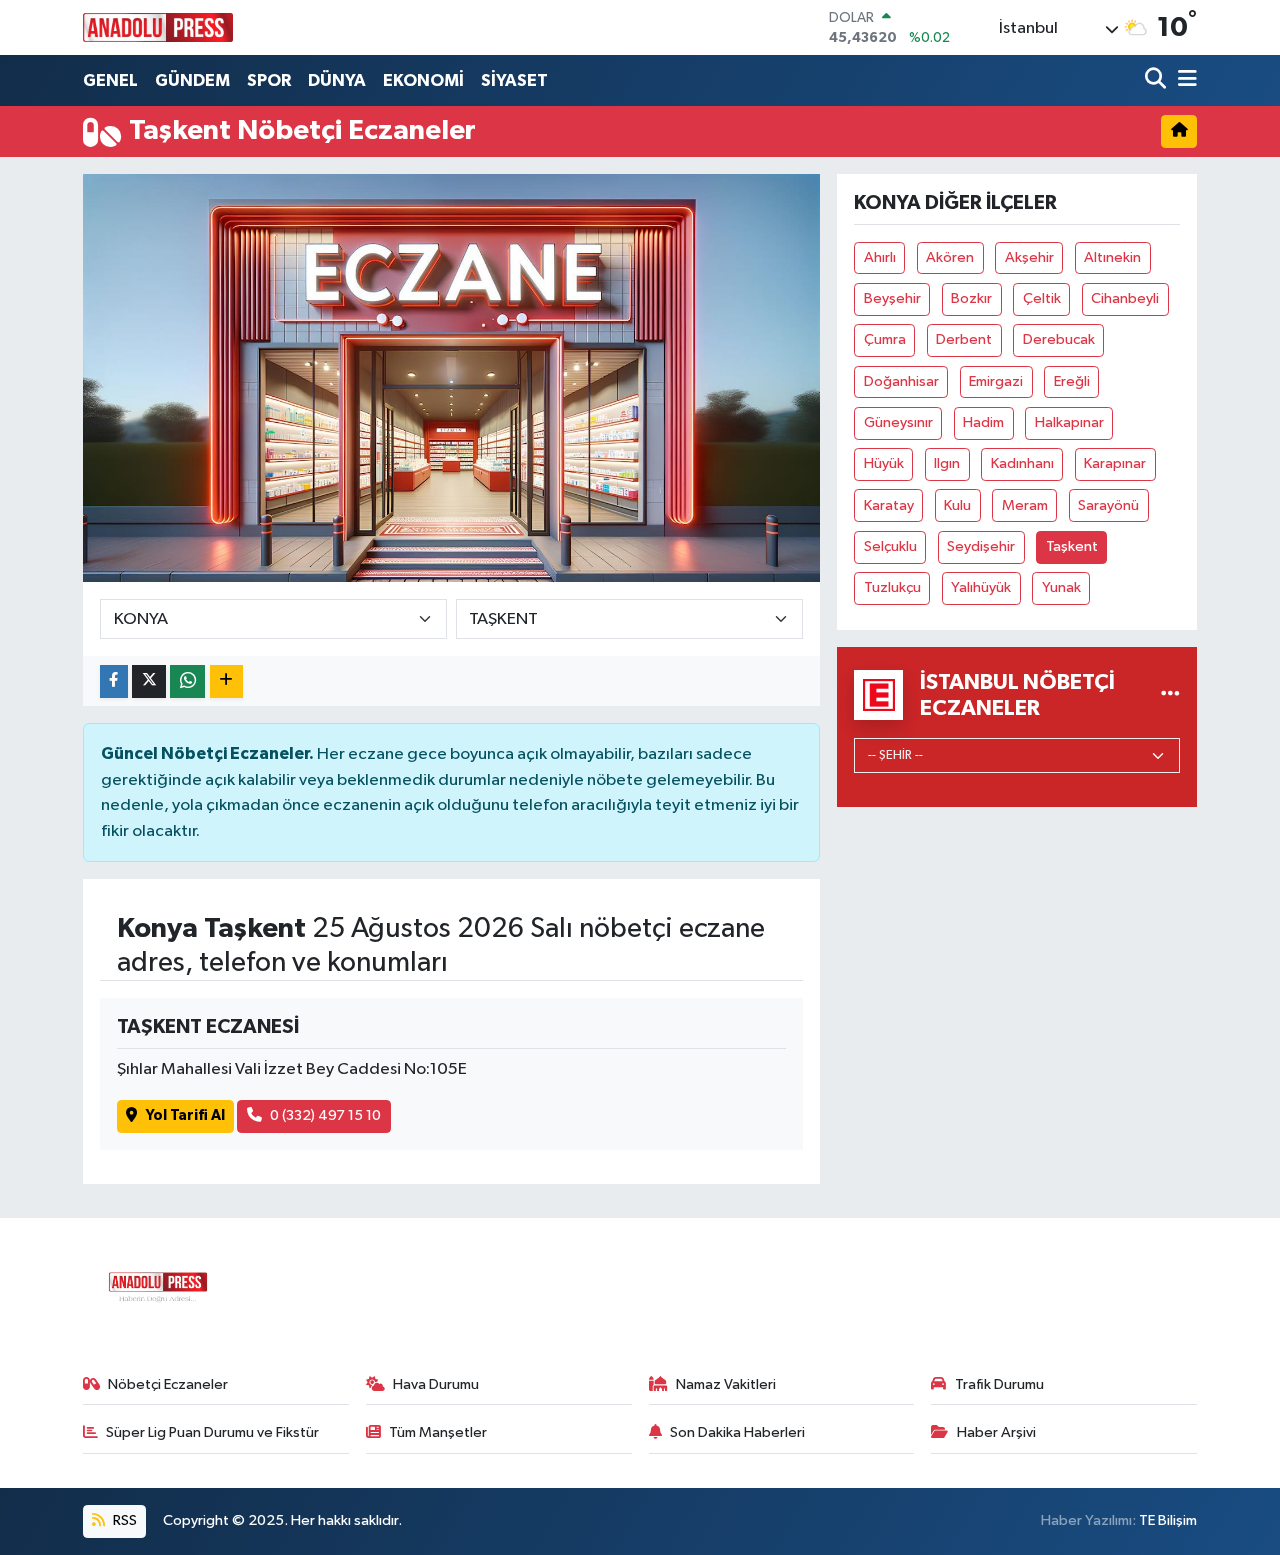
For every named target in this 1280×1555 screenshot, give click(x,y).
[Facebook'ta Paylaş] (114, 681)
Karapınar (1115, 463)
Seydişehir (981, 546)
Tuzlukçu (892, 587)
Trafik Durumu (999, 1384)
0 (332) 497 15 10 (325, 1115)
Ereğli (1072, 381)
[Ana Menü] (1184, 80)
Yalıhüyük (981, 587)
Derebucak (1059, 339)
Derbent (964, 339)
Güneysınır (898, 422)
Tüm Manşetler (438, 1432)
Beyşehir (892, 298)
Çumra (885, 339)
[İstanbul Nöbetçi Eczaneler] (1170, 694)
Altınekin (1112, 257)
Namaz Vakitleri (726, 1384)
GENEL (110, 80)
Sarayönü (1108, 505)
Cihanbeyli (1125, 298)
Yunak (1061, 587)
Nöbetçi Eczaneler (168, 1384)
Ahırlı (880, 257)
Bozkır (971, 298)
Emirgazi (996, 381)
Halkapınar (1069, 422)
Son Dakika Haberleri (737, 1432)
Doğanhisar (901, 381)
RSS (123, 1520)
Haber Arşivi (996, 1432)
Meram (1025, 505)
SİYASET (514, 80)
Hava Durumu (436, 1384)
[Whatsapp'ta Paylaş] (187, 681)
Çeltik (1042, 298)
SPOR (269, 80)
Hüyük (884, 463)
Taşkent (1072, 546)
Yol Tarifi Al (185, 1115)
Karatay (889, 505)
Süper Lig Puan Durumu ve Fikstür (212, 1432)
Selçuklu (890, 546)
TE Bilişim (1168, 1520)
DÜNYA (337, 80)
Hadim (983, 422)
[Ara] (1157, 80)
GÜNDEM (192, 80)
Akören (950, 257)
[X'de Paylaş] (149, 681)
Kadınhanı (1022, 463)
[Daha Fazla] (226, 681)
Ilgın (947, 463)
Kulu (957, 505)
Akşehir (1029, 257)
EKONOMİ (423, 80)
